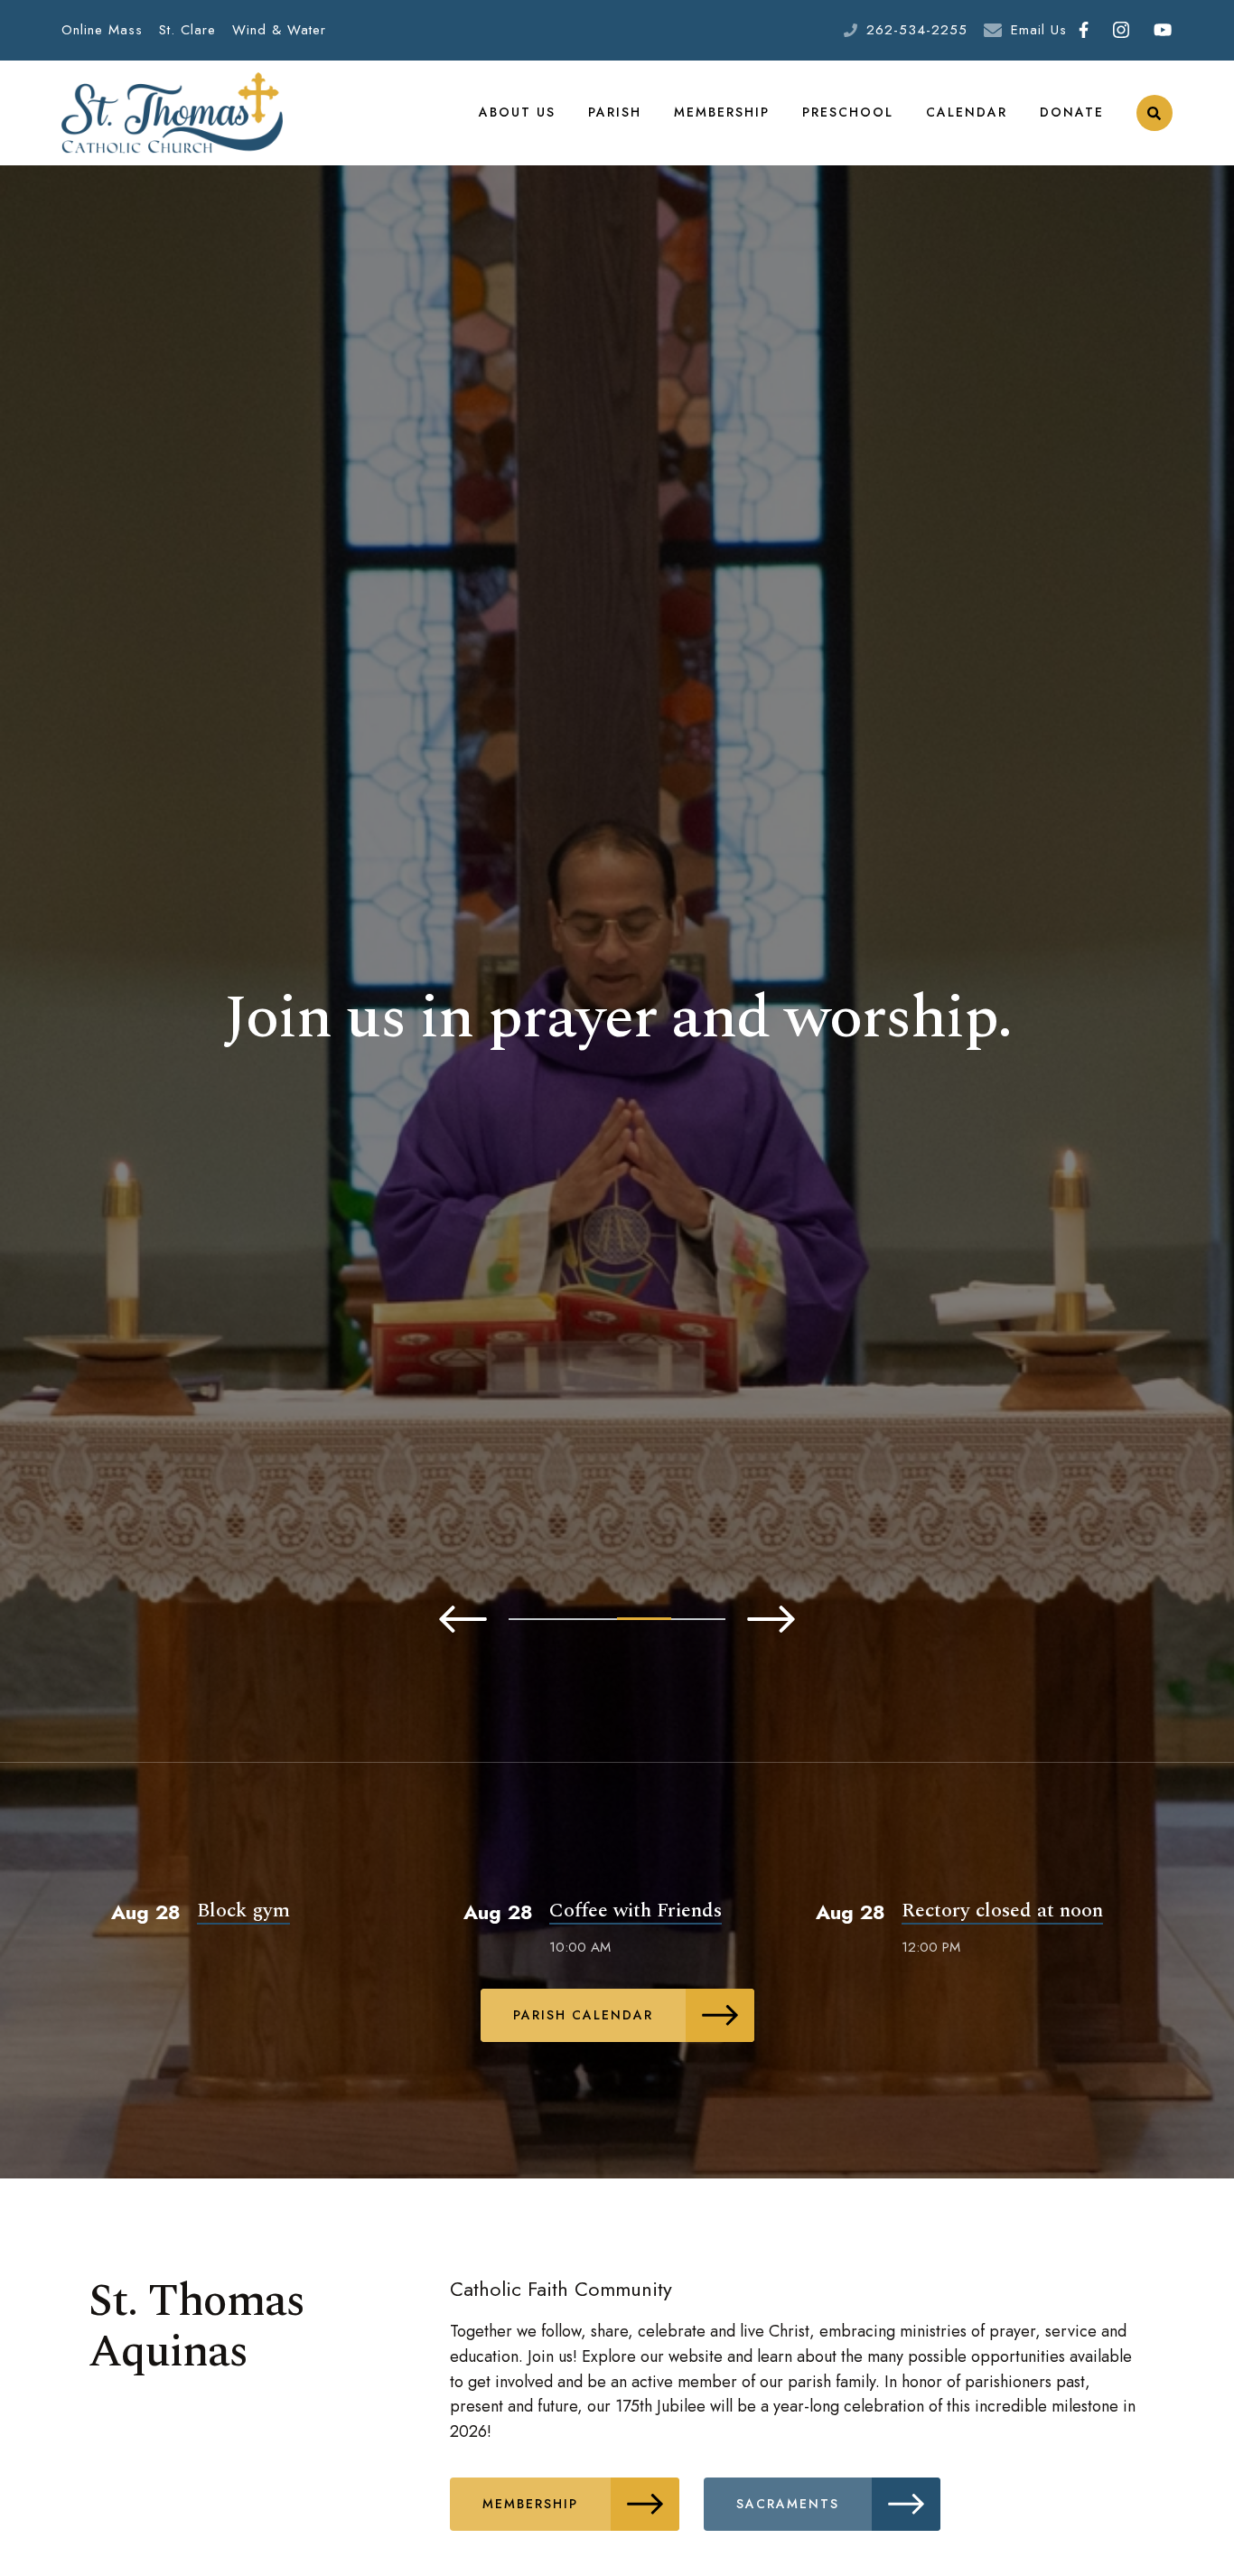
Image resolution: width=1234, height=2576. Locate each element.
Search (1155, 113)
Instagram (1122, 30)
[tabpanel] (617, 1018)
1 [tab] (536, 1619)
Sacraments (788, 2504)
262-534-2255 (917, 30)
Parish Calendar (583, 2015)
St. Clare (187, 30)
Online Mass (102, 30)
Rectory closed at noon (1002, 1911)
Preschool (848, 112)
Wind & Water (279, 30)
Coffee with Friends (636, 1911)
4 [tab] (698, 1619)
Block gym (243, 1911)
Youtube (1163, 30)
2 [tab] (590, 1619)
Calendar (967, 112)
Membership (722, 112)
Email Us (1039, 30)
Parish (615, 112)
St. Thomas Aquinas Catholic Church (172, 113)
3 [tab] (644, 1619)
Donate (1072, 112)
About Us (517, 112)
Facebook (1084, 30)
